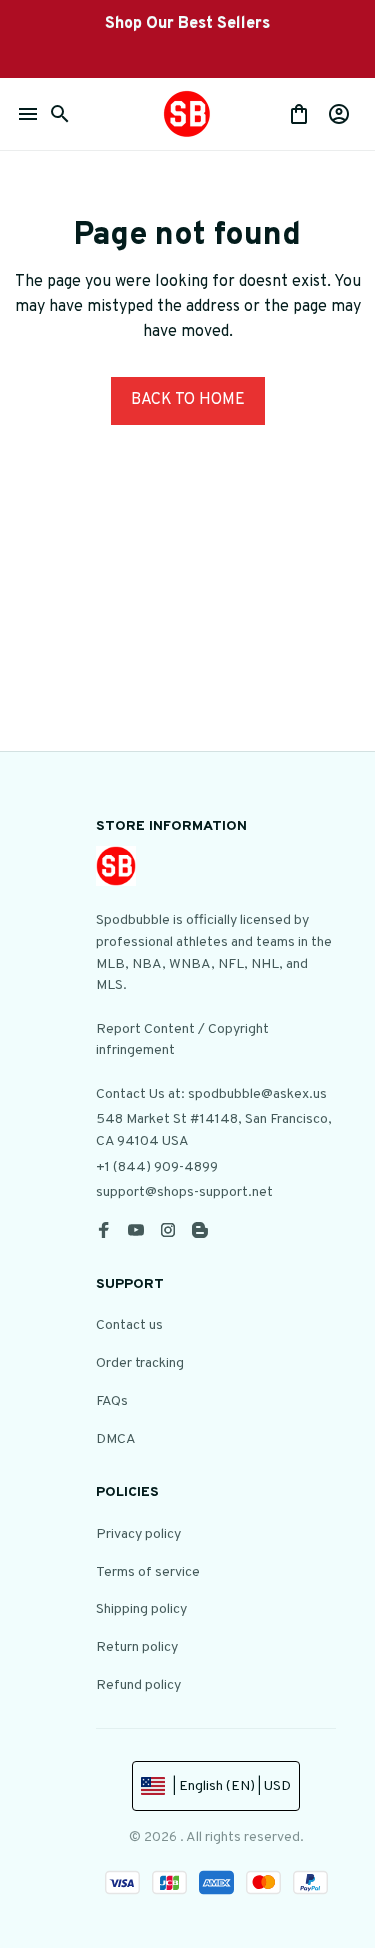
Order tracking (140, 1363)
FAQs (112, 1401)
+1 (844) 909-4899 (157, 1167)
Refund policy (138, 1685)
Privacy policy (138, 1534)
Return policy (137, 1647)
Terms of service (148, 1572)
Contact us (129, 1325)
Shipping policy (141, 1609)
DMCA (116, 1439)
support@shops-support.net (184, 1192)
